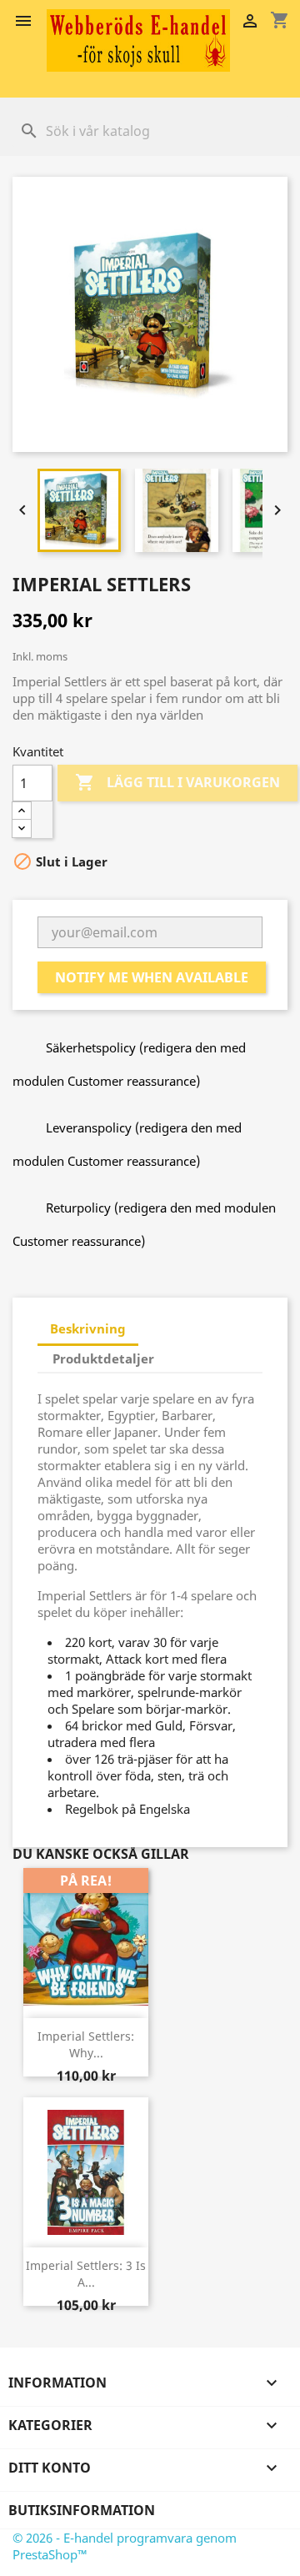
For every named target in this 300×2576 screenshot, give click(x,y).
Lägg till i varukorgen (177, 782)
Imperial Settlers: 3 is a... (86, 2274)
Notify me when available (152, 977)
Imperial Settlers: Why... (86, 2044)
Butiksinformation (82, 2510)
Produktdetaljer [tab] (103, 1358)
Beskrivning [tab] (88, 1328)
